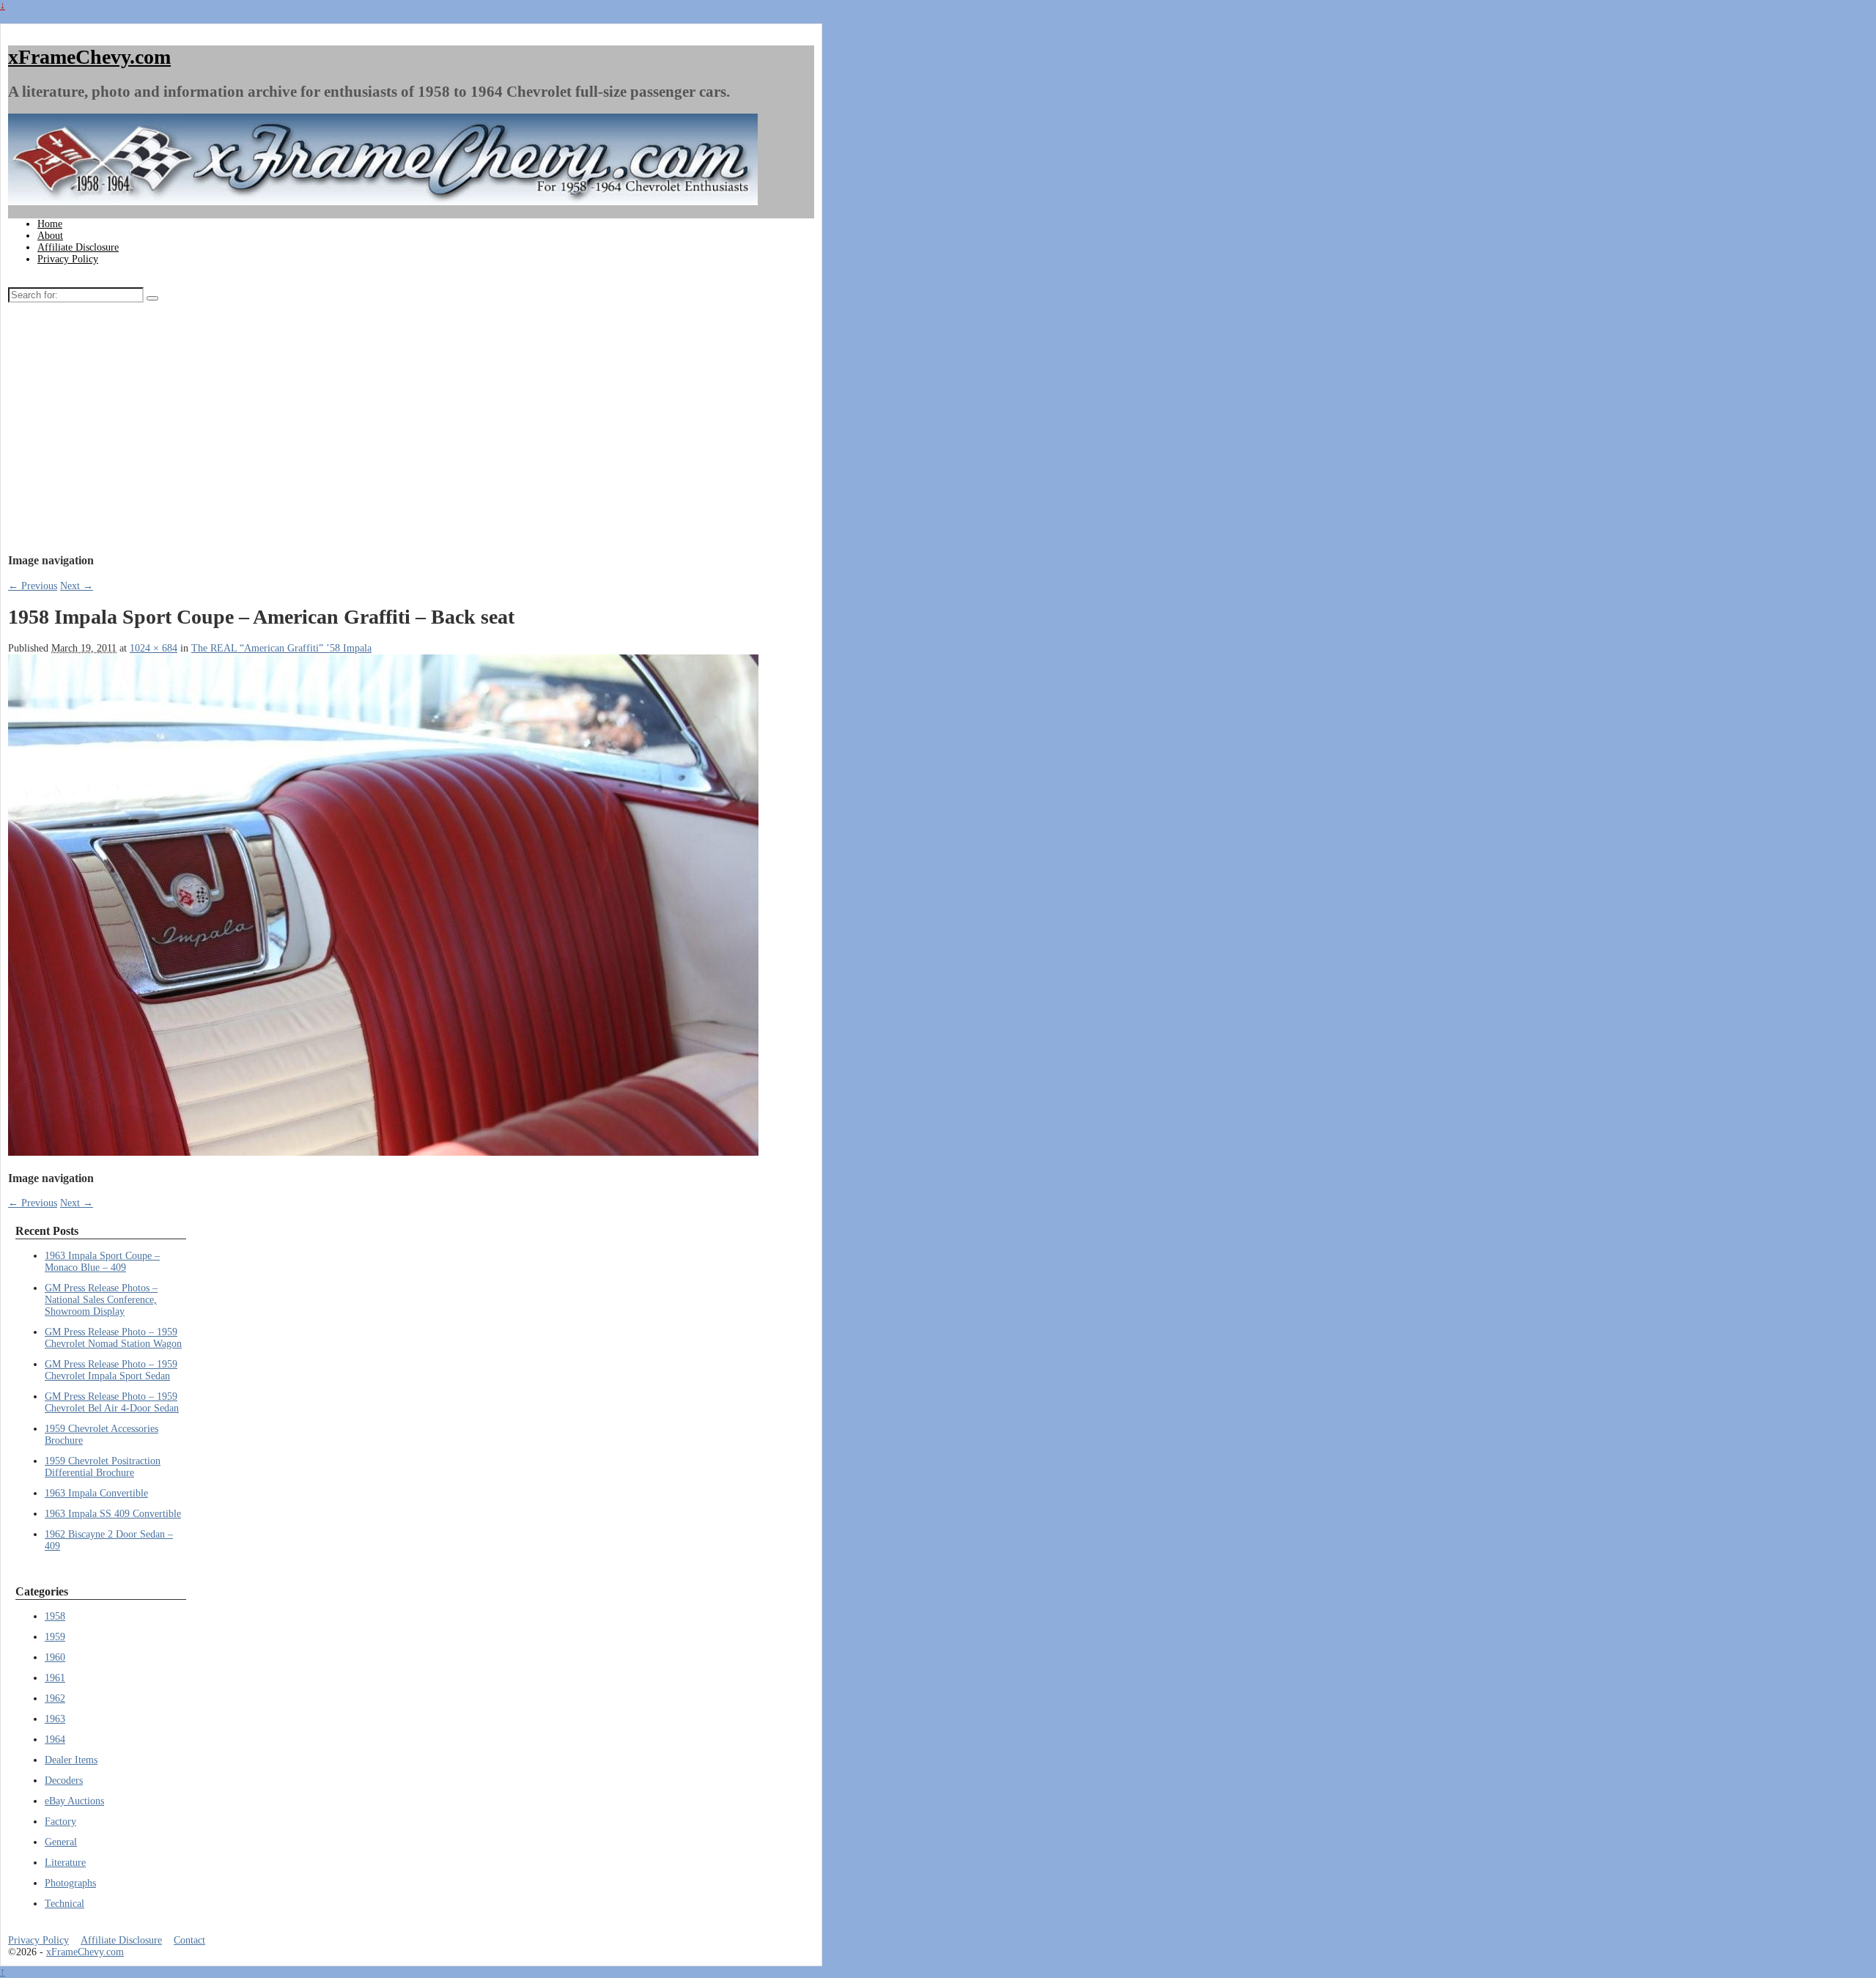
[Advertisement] (318, 432)
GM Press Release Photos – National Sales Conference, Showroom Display (101, 1300)
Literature (65, 1863)
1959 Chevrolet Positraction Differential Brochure (103, 1467)
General (61, 1842)
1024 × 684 (154, 648)
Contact (189, 1940)
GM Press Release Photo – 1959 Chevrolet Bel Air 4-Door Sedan (112, 1402)
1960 (55, 1657)
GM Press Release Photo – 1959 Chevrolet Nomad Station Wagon (113, 1338)
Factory (60, 1822)
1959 (55, 1637)
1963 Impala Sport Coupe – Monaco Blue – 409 (102, 1262)
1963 (55, 1719)
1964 (55, 1739)
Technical (64, 1904)
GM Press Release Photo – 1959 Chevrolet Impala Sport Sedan (111, 1370)
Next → (77, 586)
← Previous (33, 586)
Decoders (64, 1780)
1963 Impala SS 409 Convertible (113, 1514)
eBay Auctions (74, 1801)
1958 (55, 1616)
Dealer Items (71, 1760)
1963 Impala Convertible (96, 1493)
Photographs (70, 1883)
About (50, 236)
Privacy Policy (68, 259)
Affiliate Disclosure (78, 247)
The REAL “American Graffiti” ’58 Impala (281, 648)
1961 (55, 1678)
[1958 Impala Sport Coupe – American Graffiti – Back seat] (383, 1152)
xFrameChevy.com (89, 57)
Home (50, 224)
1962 (55, 1698)
